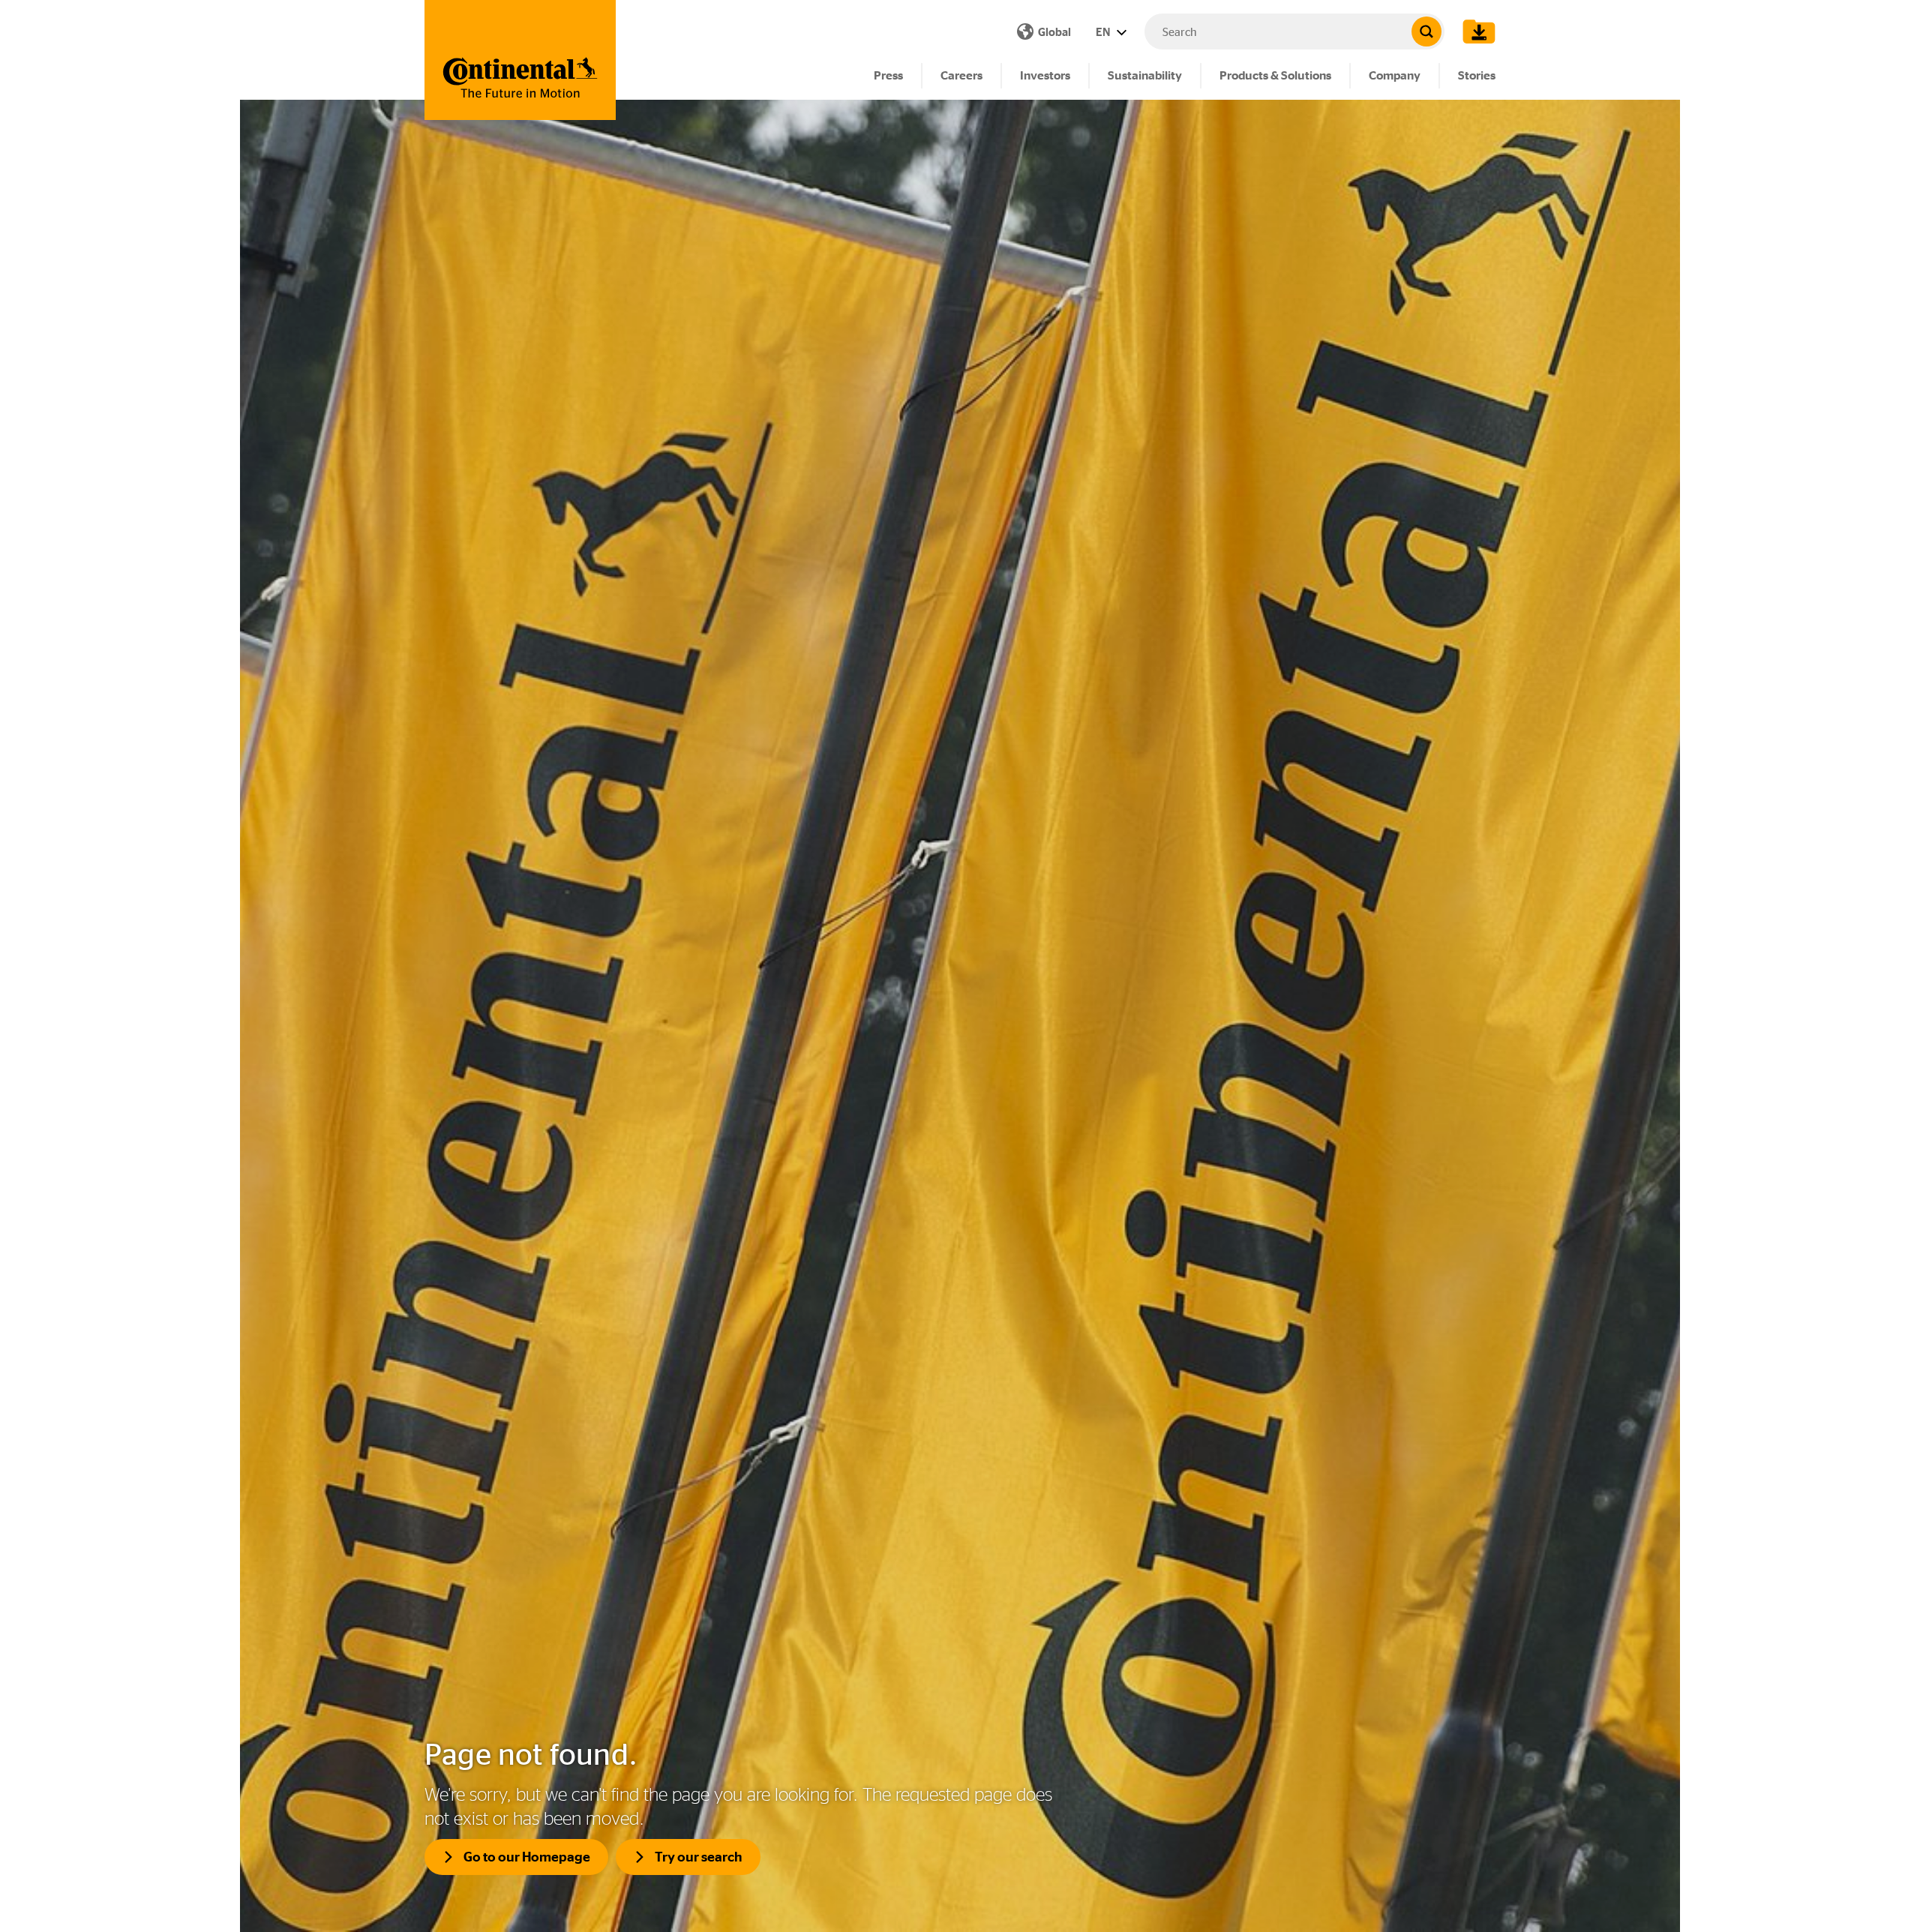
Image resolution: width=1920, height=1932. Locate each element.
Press (888, 75)
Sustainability (1145, 75)
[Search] (1426, 31)
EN (1104, 32)
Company (1395, 75)
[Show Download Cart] (1475, 31)
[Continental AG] (520, 60)
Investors (1045, 75)
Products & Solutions (1275, 75)
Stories (1477, 75)
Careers (961, 75)
